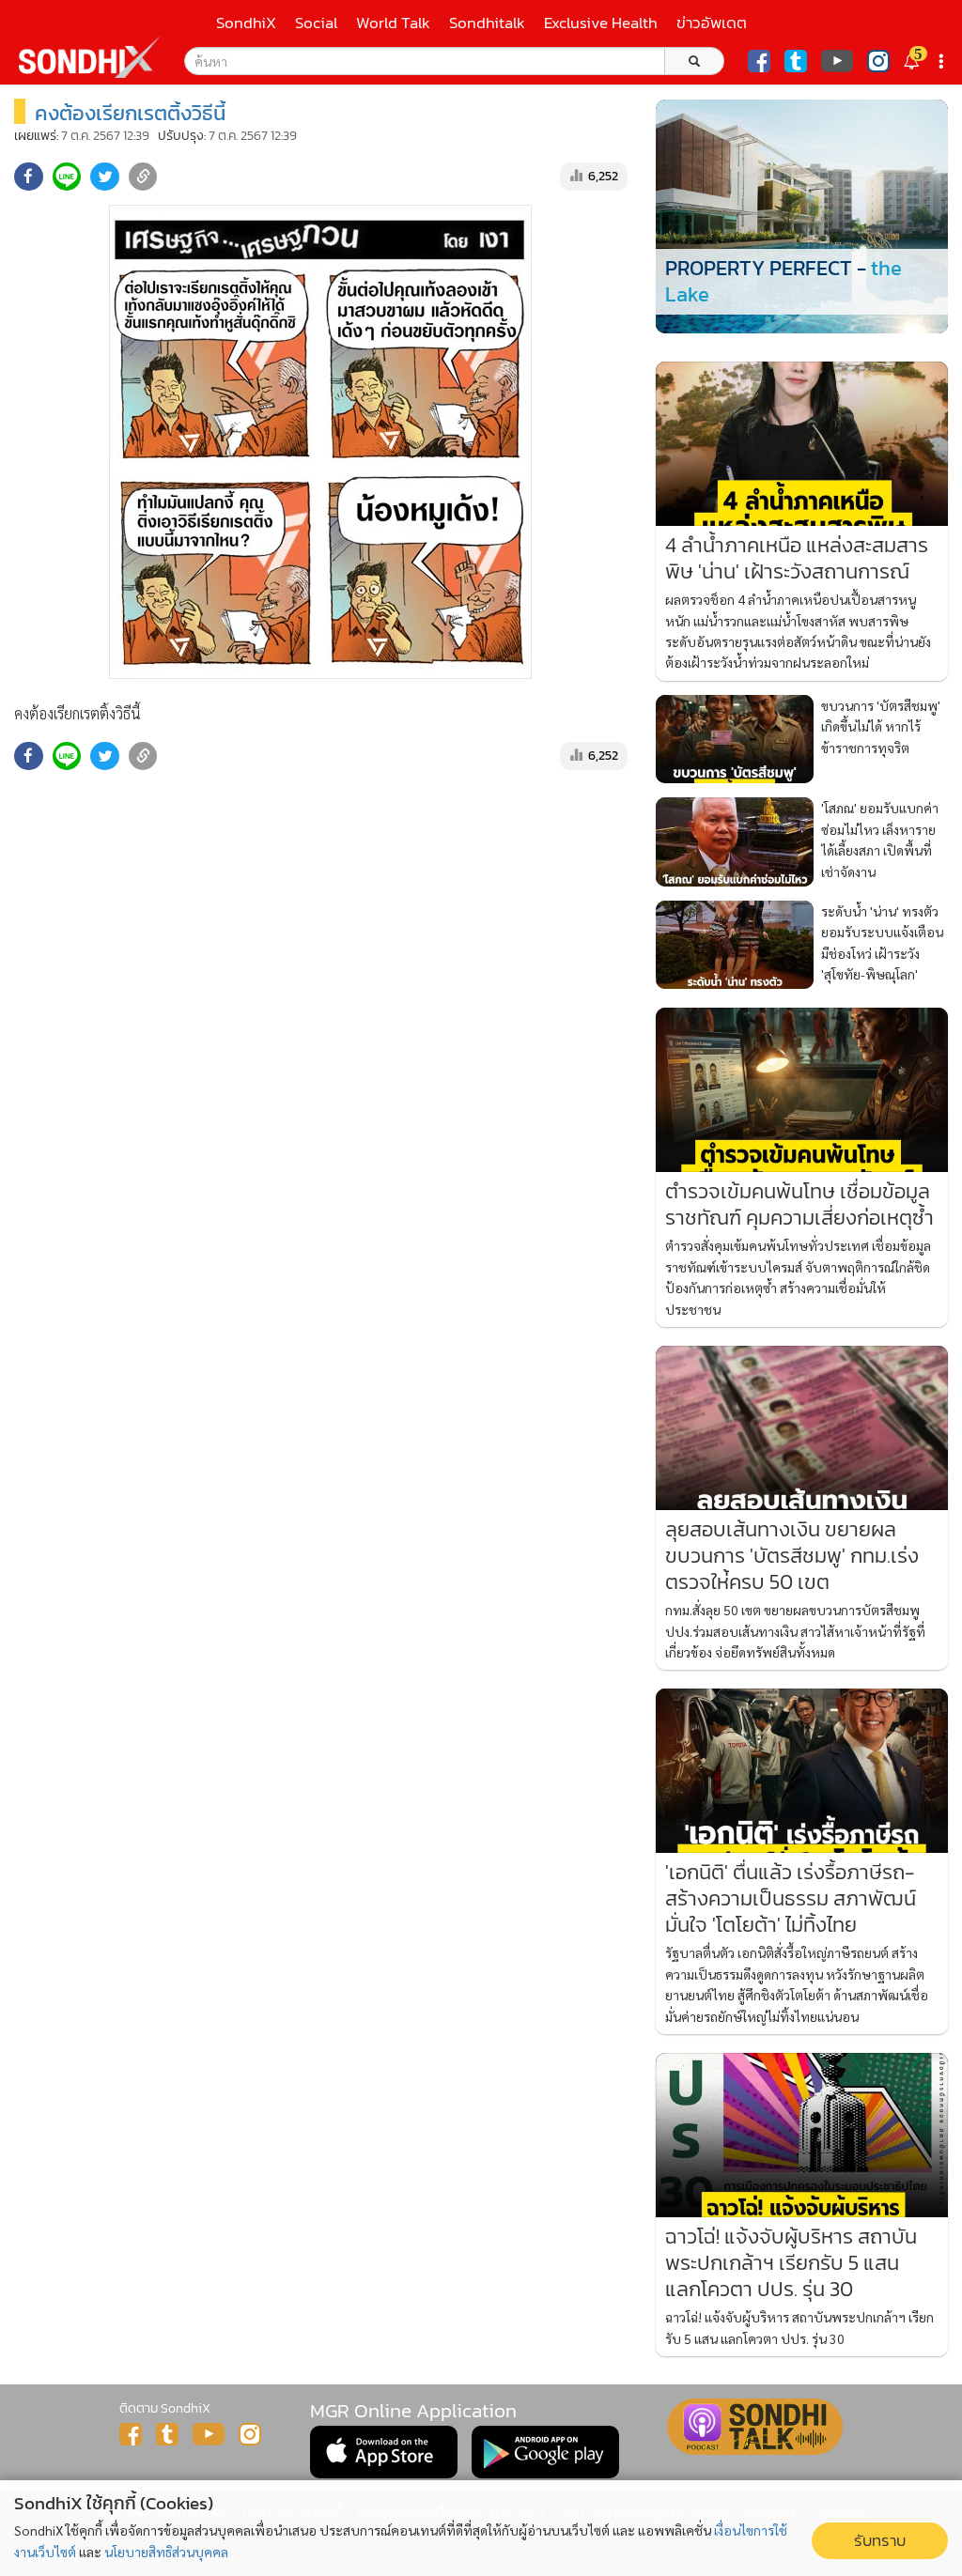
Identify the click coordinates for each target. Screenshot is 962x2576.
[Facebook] (759, 61)
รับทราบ (880, 2541)
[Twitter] (796, 61)
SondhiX (246, 23)
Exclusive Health (601, 23)
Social (316, 23)
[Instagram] (878, 61)
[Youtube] (837, 61)
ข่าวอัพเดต (712, 23)
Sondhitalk (487, 23)
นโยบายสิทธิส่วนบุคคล (166, 2552)
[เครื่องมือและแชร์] (943, 62)
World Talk (393, 23)
